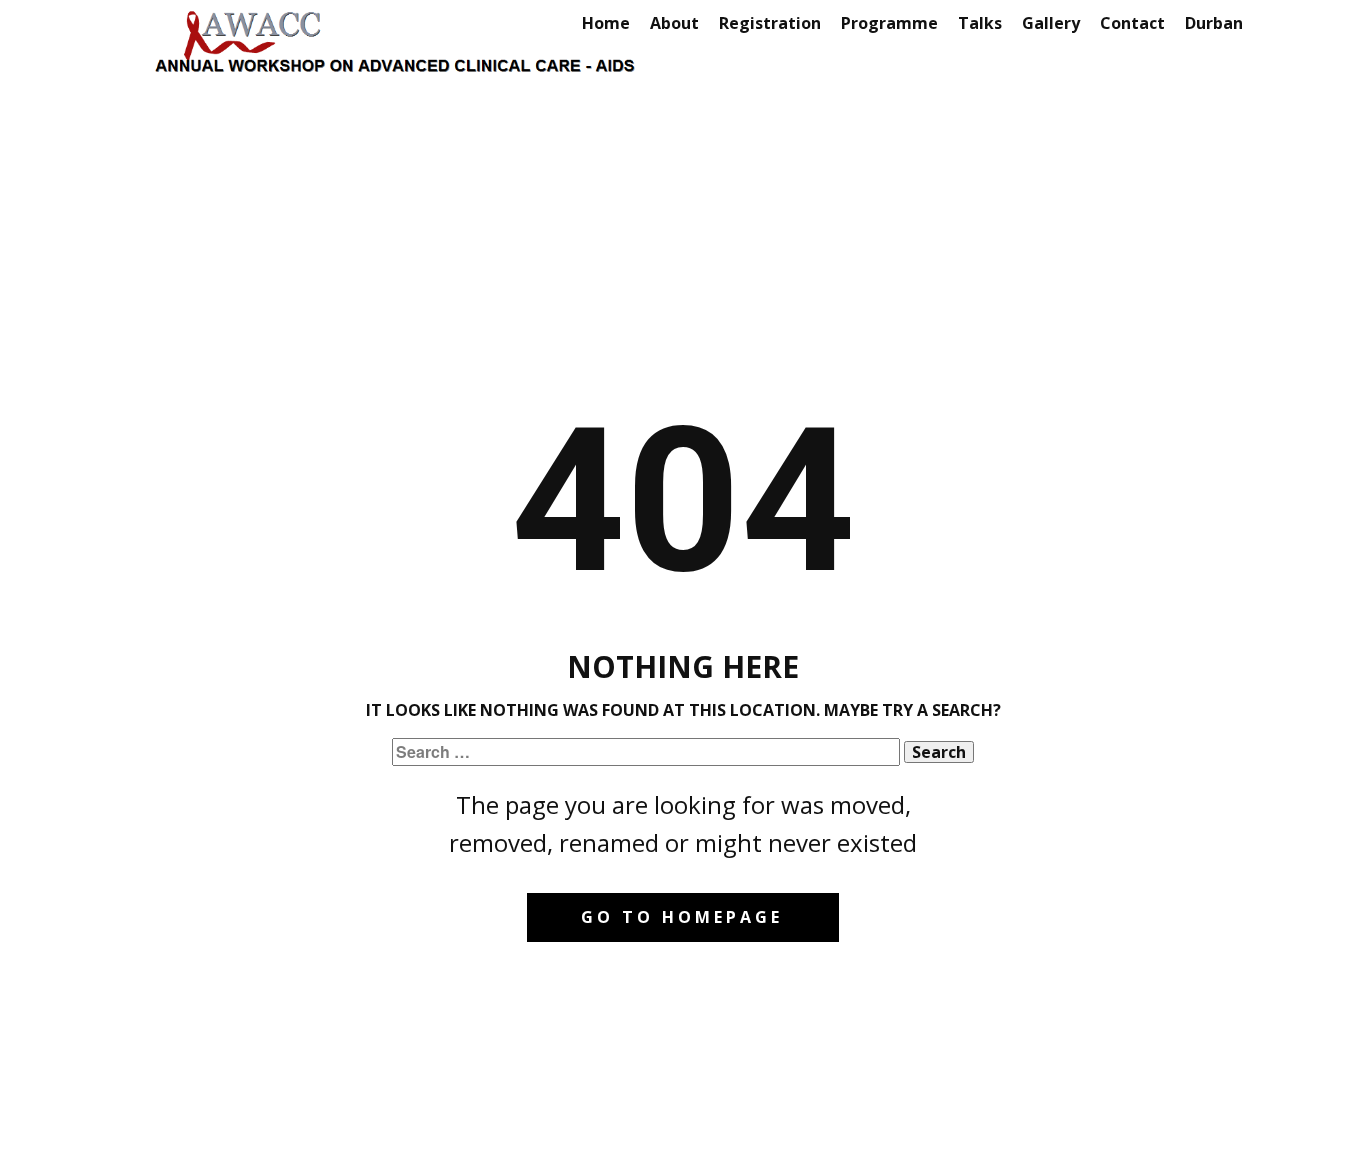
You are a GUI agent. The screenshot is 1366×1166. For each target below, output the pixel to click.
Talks (980, 23)
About (674, 23)
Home (606, 23)
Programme (889, 23)
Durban (1214, 23)
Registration (770, 23)
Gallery (1051, 23)
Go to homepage (682, 917)
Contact (1132, 23)
